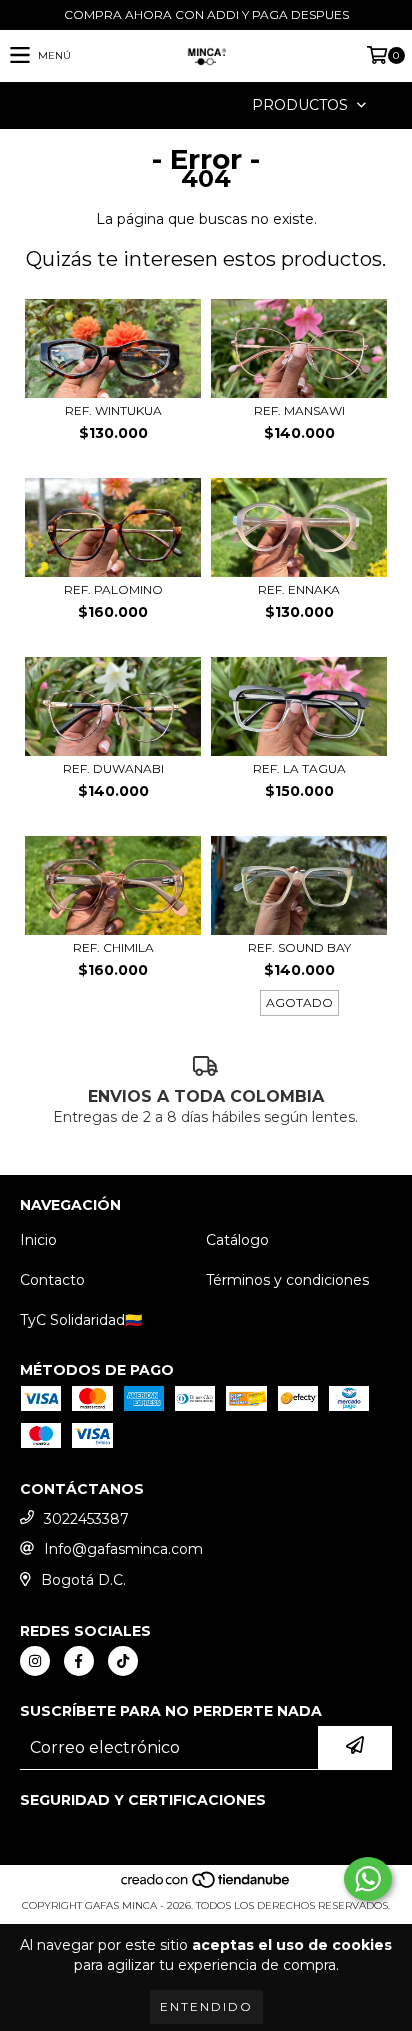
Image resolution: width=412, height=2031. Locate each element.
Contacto (52, 1280)
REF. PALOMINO (113, 589)
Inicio (38, 1240)
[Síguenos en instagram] (35, 1661)
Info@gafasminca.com (123, 1549)
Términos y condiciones (287, 1280)
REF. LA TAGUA (299, 768)
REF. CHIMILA (113, 947)
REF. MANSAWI (299, 410)
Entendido (206, 2006)
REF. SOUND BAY (299, 947)
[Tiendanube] (206, 1885)
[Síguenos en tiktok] (123, 1661)
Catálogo (237, 1240)
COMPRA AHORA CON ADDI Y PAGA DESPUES (206, 14)
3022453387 (86, 1519)
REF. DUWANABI (113, 768)
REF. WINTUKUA (113, 410)
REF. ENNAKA (299, 589)
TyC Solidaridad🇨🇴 (81, 1320)
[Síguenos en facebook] (79, 1661)
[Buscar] (176, 105)
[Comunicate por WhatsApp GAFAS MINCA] (368, 1879)
